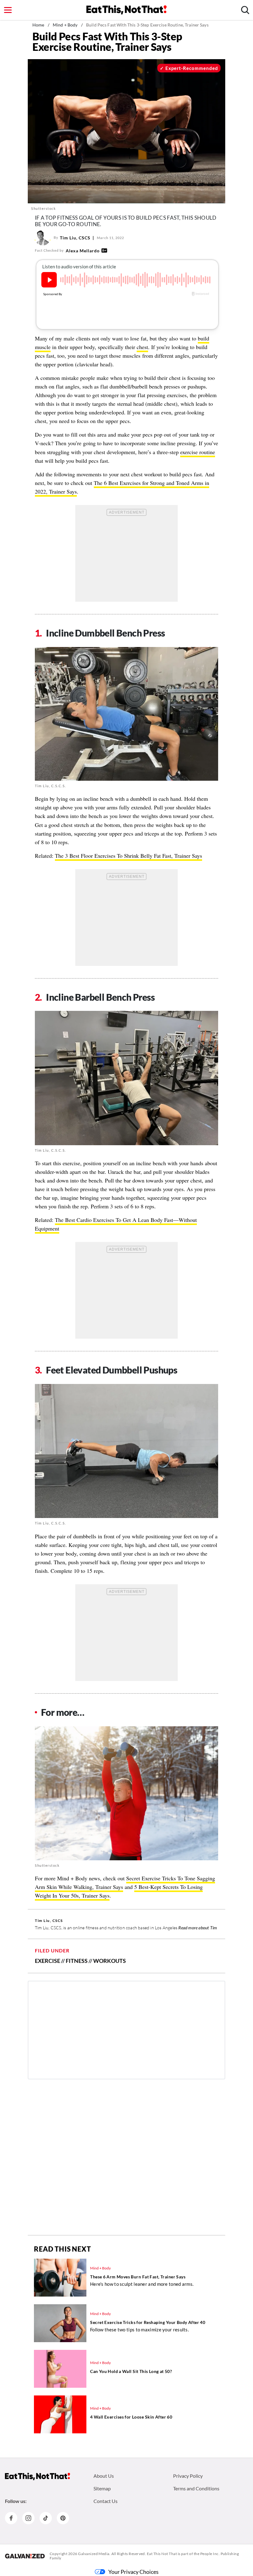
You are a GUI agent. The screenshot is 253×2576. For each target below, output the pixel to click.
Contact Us (106, 2501)
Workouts (110, 1961)
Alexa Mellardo (83, 251)
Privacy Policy (188, 2476)
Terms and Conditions (196, 2488)
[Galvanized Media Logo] (25, 2556)
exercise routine (198, 452)
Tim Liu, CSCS (75, 238)
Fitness (77, 1961)
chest (142, 347)
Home (38, 25)
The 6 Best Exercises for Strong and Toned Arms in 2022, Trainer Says (122, 487)
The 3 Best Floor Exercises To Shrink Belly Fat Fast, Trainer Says (129, 856)
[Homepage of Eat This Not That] (37, 2476)
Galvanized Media (94, 2554)
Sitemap (102, 2488)
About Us (104, 2476)
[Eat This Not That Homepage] (126, 10)
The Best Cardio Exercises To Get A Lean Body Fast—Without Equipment (116, 1224)
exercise (48, 1961)
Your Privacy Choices (133, 2572)
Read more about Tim (198, 1928)
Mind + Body (65, 25)
